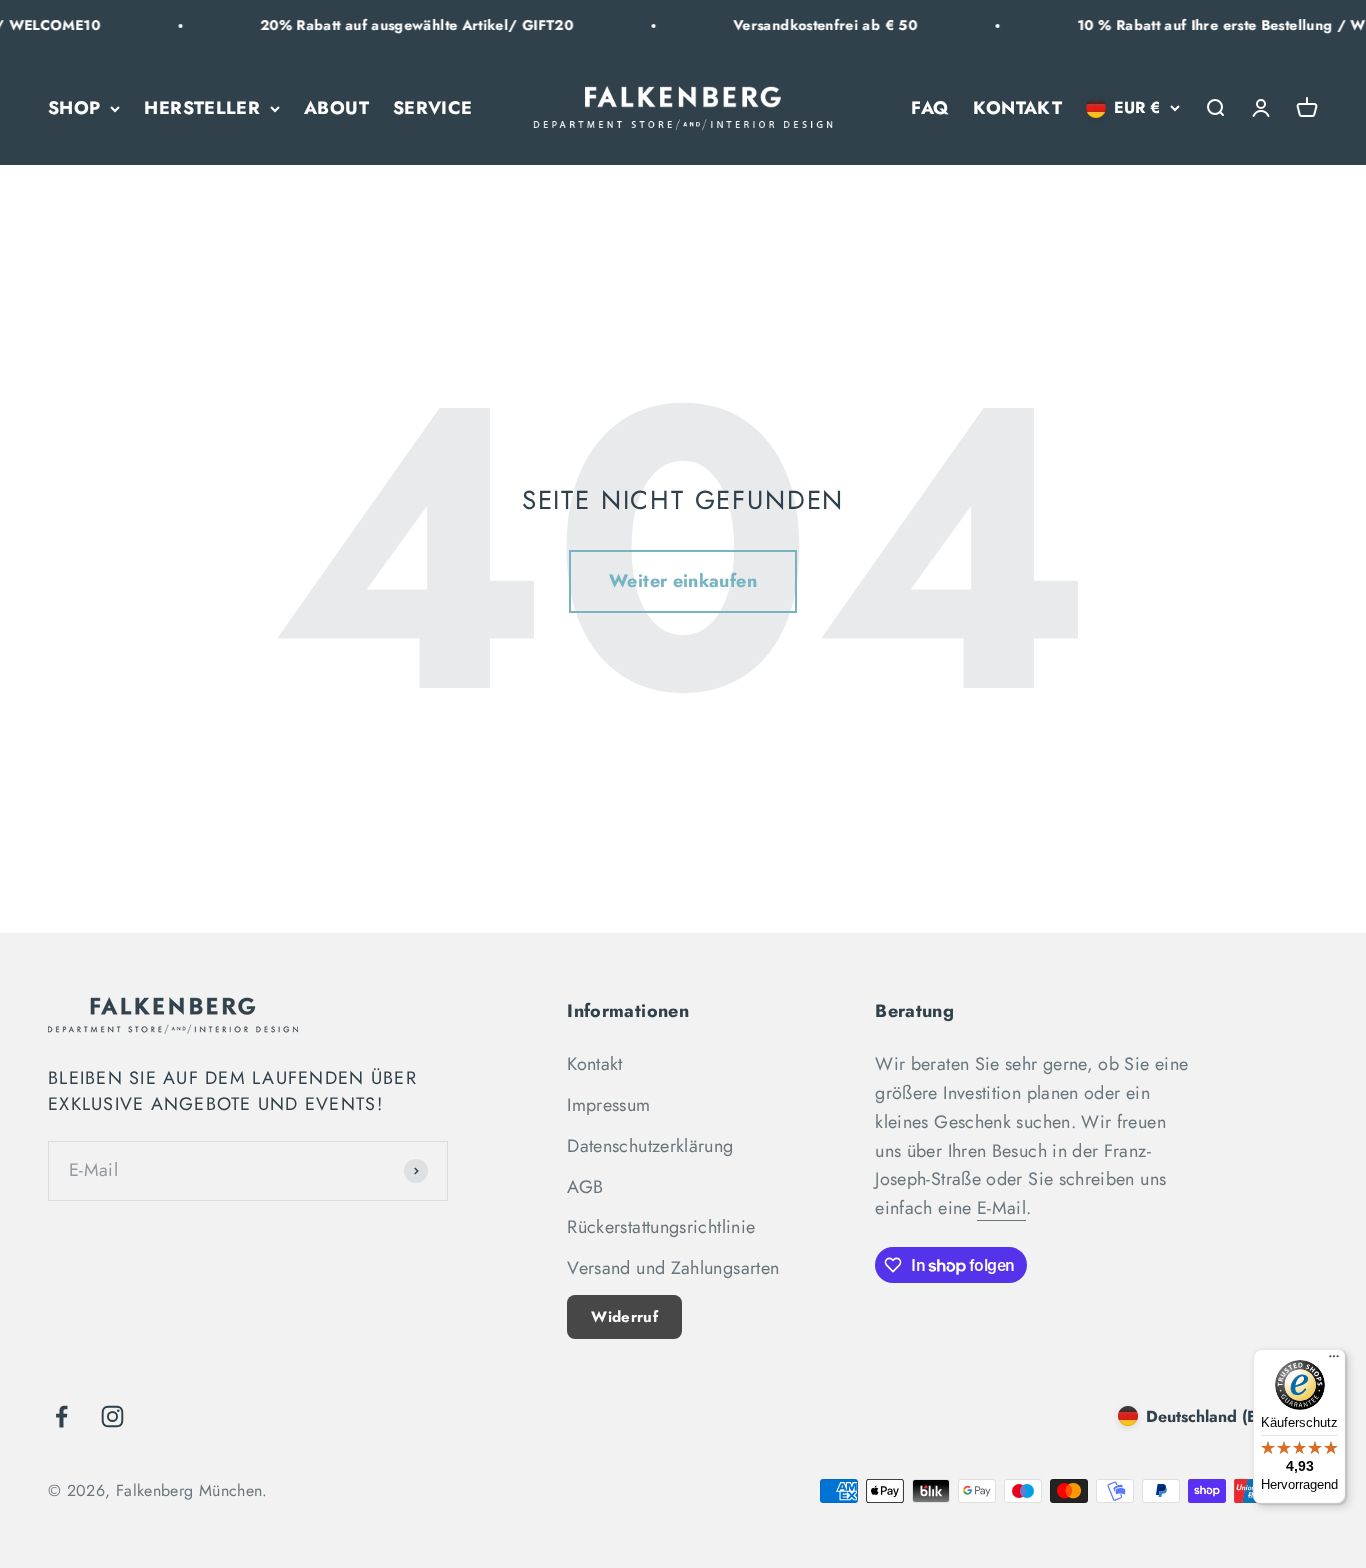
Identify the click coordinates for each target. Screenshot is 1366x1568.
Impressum (608, 1105)
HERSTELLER (202, 108)
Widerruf (624, 1317)
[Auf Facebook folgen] (61, 1416)
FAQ (930, 108)
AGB (585, 1187)
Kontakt (595, 1064)
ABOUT (336, 108)
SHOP (74, 108)
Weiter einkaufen (683, 581)
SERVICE (433, 108)
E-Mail (1001, 1208)
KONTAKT (1017, 108)
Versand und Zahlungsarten (673, 1268)
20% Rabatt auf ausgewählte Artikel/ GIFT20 (395, 25)
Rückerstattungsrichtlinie (661, 1227)
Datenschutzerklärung (650, 1146)
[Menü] (1334, 1361)
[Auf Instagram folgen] (112, 1416)
